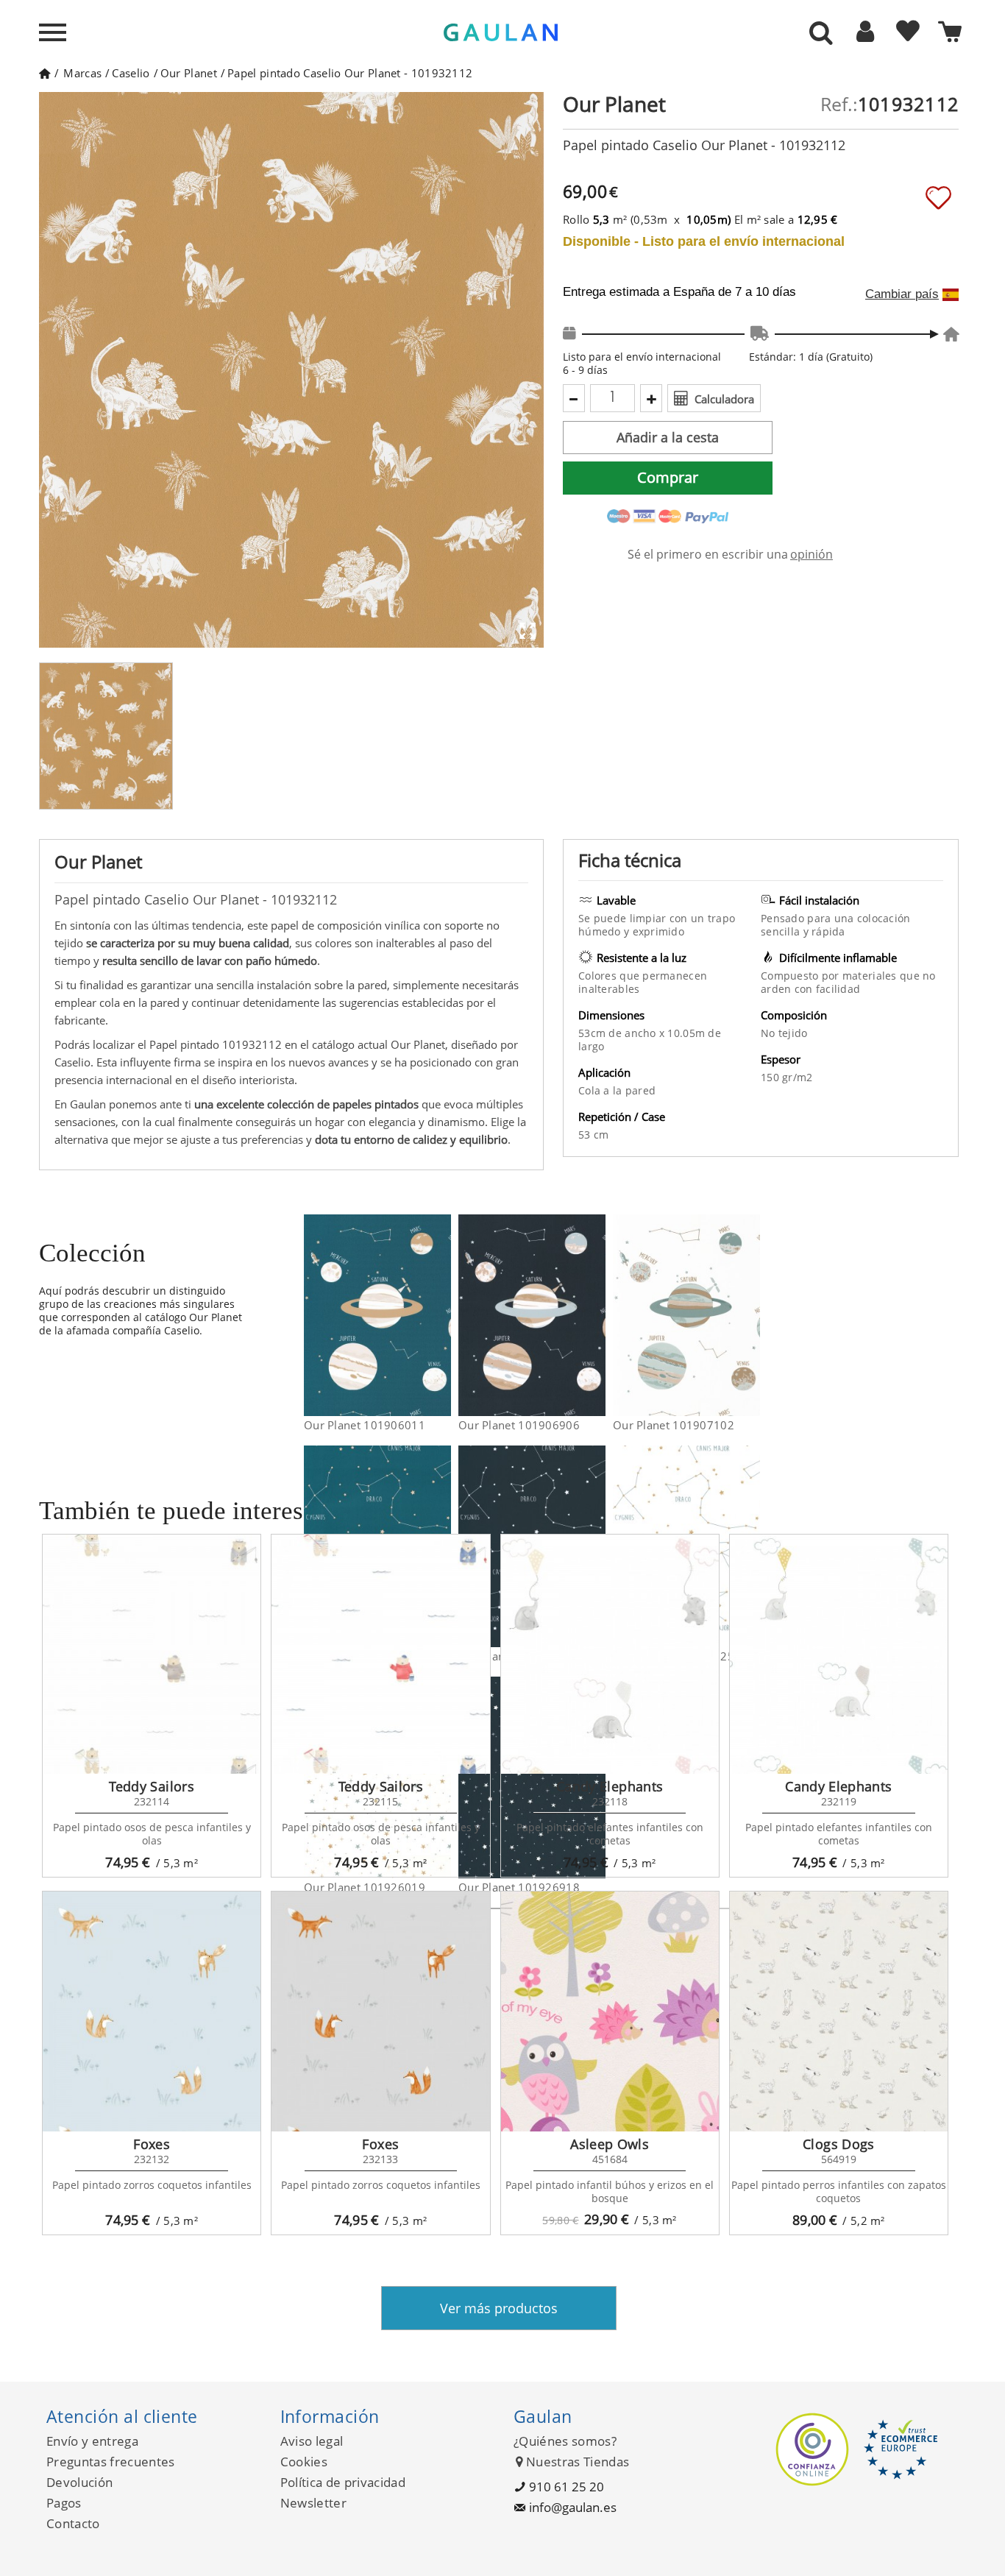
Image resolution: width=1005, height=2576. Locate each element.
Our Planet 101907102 (674, 1425)
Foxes (152, 2144)
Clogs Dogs (839, 2144)
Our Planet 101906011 (365, 1425)
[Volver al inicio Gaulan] (45, 73)
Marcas (82, 73)
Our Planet (189, 73)
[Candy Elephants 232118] (610, 1655)
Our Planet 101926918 (519, 1887)
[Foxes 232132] (152, 2011)
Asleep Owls (610, 2144)
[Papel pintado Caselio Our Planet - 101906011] (442, 1315)
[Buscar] (821, 34)
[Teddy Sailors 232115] (380, 1655)
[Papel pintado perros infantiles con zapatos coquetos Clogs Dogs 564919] (839, 2011)
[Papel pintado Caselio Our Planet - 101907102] (751, 1315)
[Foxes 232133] (380, 2011)
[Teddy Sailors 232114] (152, 1655)
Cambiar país (902, 294)
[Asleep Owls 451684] (610, 2011)
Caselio (131, 73)
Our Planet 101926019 (365, 1887)
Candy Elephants (610, 1786)
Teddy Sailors (152, 1786)
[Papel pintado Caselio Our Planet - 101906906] (596, 1315)
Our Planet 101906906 (519, 1425)
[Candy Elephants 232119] (839, 1655)
